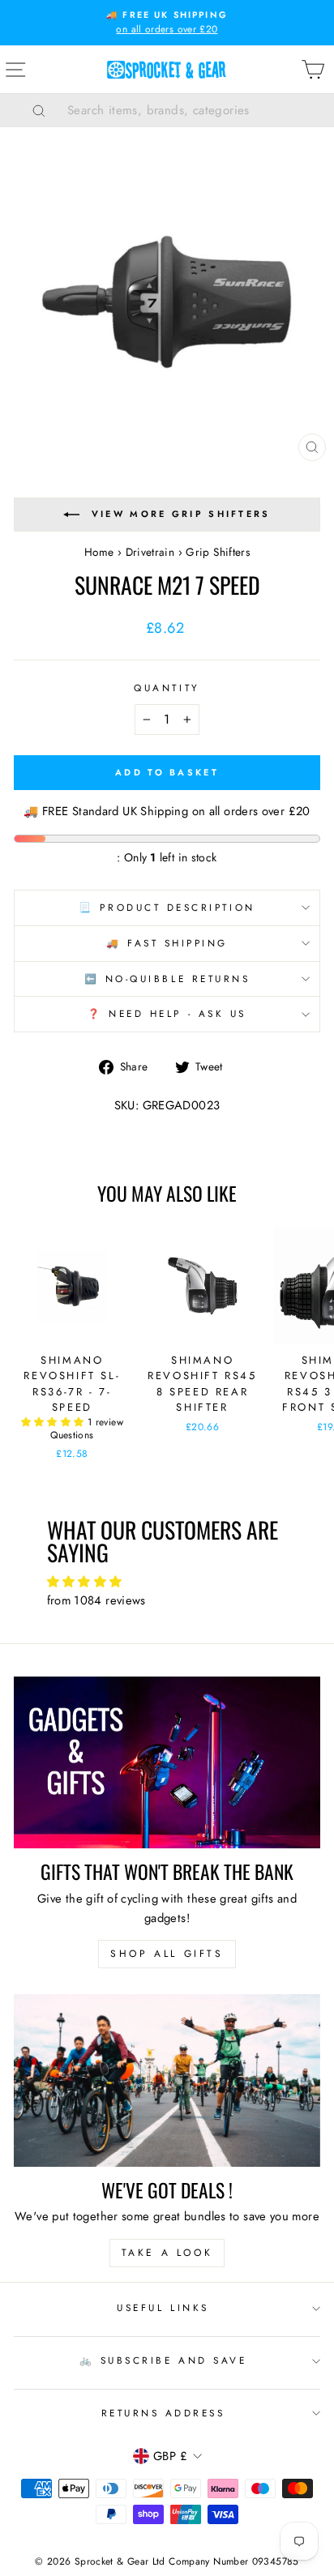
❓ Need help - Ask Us (167, 1013)
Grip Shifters (218, 552)
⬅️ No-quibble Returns (167, 978)
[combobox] (187, 110)
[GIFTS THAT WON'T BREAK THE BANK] (167, 1763)
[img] (167, 1582)
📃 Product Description (167, 907)
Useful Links (163, 2307)
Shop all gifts (167, 1954)
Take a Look (167, 2253)
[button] (54, 1422)
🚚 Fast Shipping (167, 943)
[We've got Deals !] (167, 2080)
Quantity (167, 688)
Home (99, 552)
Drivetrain (150, 552)
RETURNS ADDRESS (163, 2413)
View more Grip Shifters (181, 514)
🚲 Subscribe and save (163, 2360)
